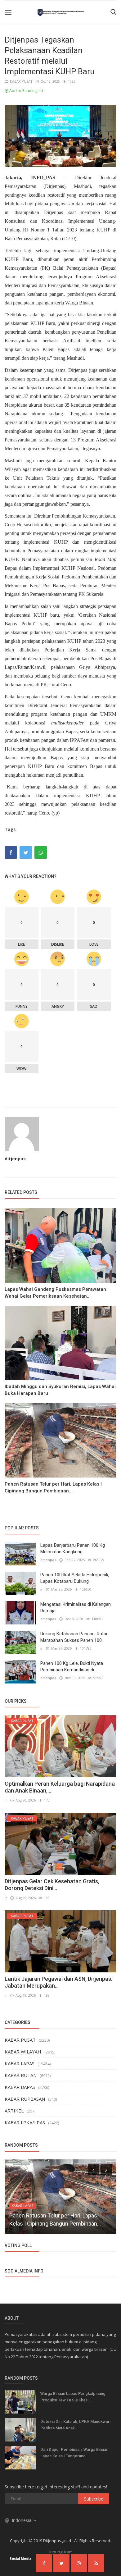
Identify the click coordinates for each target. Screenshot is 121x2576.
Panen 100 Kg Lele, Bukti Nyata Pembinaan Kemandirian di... (72, 1667)
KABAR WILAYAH (23, 2052)
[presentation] (93, 2170)
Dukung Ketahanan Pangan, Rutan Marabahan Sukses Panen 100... (74, 1637)
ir (42, 1589)
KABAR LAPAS (20, 2063)
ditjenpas (15, 1159)
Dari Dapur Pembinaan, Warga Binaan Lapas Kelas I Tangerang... (74, 2453)
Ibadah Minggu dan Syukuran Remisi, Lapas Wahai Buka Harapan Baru (60, 1390)
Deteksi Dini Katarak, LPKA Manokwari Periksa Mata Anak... (75, 2425)
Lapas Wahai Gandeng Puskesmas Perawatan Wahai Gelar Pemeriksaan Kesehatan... (55, 1293)
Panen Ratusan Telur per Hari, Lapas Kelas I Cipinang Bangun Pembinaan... (53, 1487)
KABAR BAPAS (20, 2087)
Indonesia (22, 2520)
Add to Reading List (26, 91)
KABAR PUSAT (20, 81)
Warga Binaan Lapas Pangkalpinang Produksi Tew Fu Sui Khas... (73, 2397)
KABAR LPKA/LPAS (25, 2122)
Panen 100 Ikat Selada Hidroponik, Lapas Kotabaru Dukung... (75, 1578)
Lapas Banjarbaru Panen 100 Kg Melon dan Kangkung (73, 1548)
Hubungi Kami (60, 2552)
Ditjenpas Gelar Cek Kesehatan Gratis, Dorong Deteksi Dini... (52, 1885)
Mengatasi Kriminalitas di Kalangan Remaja (76, 1608)
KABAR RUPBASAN (25, 2099)
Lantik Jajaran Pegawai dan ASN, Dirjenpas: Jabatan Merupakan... (58, 1982)
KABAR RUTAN (21, 2075)
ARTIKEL (14, 2111)
